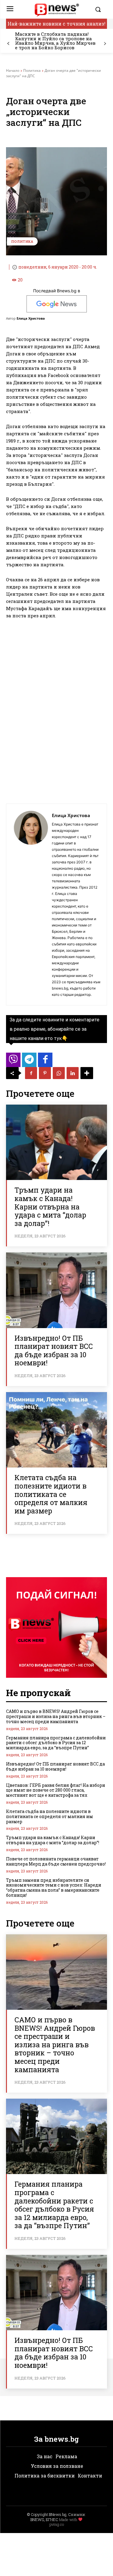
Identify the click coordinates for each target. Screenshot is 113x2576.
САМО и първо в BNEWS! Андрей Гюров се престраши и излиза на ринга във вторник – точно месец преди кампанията (56, 1716)
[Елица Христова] (31, 905)
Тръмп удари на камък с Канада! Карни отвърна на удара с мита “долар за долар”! (50, 1206)
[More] (87, 1073)
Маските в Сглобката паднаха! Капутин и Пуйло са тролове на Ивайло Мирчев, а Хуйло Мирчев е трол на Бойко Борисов (55, 41)
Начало (13, 70)
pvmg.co (57, 2524)
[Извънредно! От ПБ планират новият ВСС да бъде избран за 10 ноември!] (56, 1290)
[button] (99, 9)
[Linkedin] (73, 1073)
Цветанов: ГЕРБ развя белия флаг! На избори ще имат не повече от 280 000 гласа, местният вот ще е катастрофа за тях (56, 1790)
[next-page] (105, 44)
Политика (32, 70)
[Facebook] (31, 1073)
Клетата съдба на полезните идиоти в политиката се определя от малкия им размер (51, 1494)
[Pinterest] (45, 1073)
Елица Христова (31, 318)
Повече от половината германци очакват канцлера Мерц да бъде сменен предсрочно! (56, 1861)
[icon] (13, 1061)
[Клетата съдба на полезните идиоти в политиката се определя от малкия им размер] (56, 1430)
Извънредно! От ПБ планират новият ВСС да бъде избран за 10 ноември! (54, 1350)
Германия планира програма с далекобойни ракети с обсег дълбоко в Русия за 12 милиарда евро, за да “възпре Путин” (56, 1743)
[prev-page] (8, 44)
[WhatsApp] (59, 1073)
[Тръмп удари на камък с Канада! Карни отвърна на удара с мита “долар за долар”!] (56, 1142)
